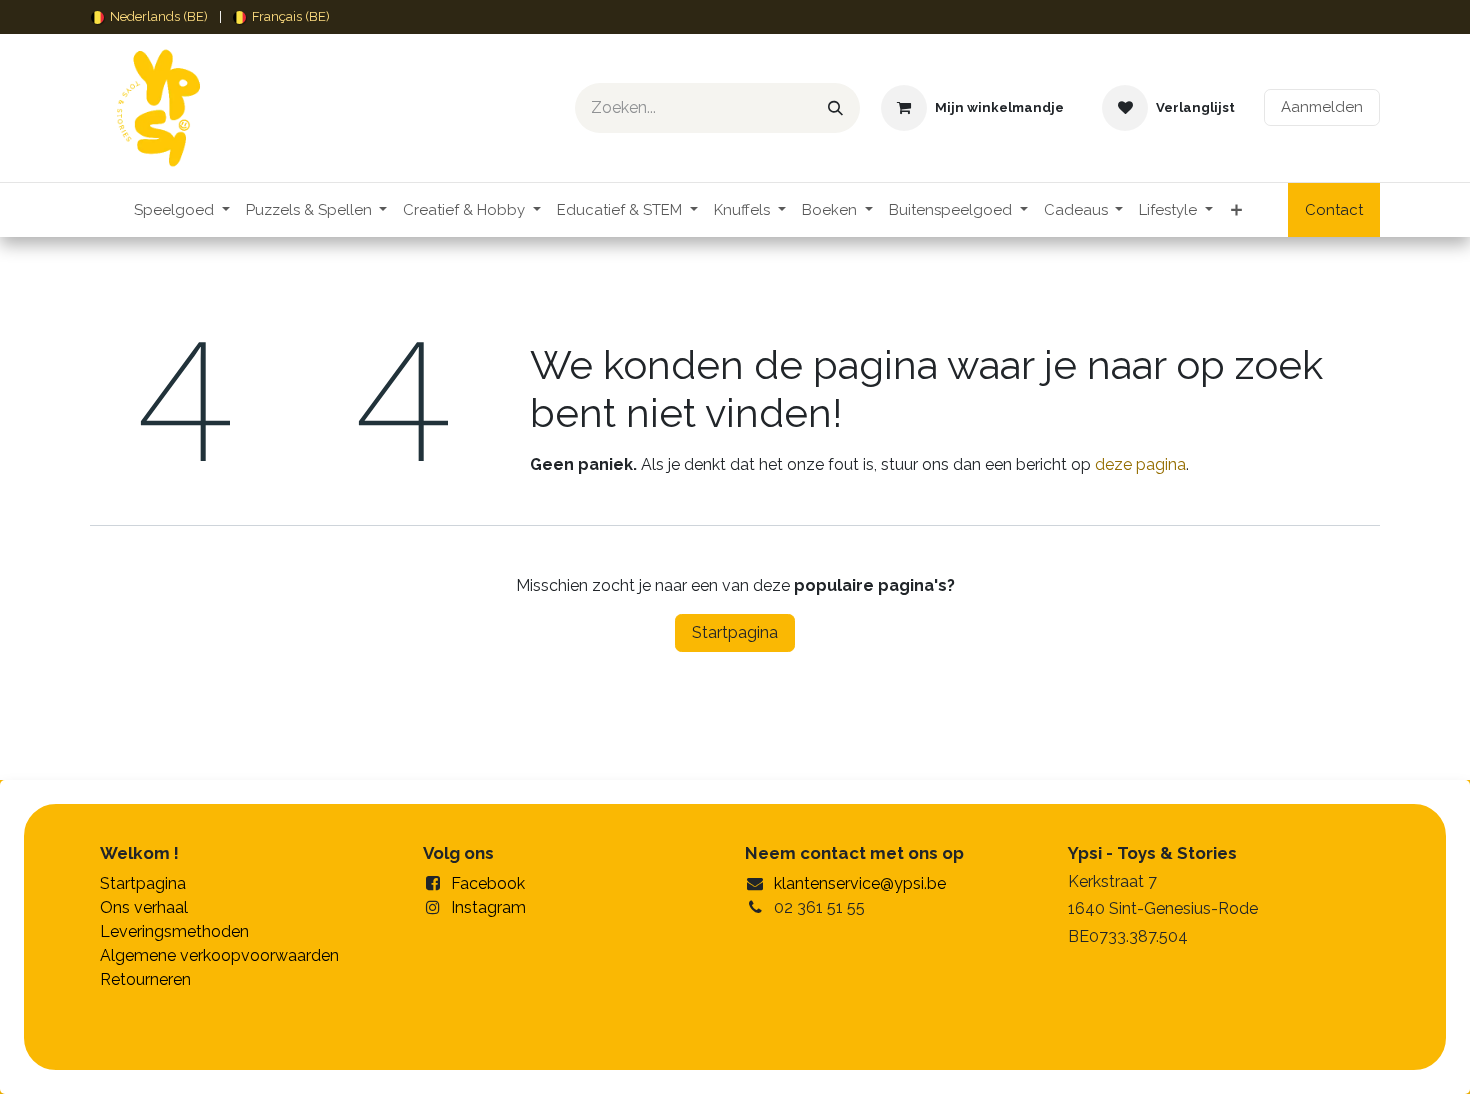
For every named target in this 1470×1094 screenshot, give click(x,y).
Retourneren (145, 979)
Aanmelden (1322, 107)
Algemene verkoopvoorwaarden (219, 955)
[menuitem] (149, 17)
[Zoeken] (835, 108)
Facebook (488, 883)
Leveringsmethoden (174, 931)
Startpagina (735, 632)
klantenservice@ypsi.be (860, 883)
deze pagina (1140, 464)
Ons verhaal (144, 907)
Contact (1334, 210)
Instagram (488, 907)
